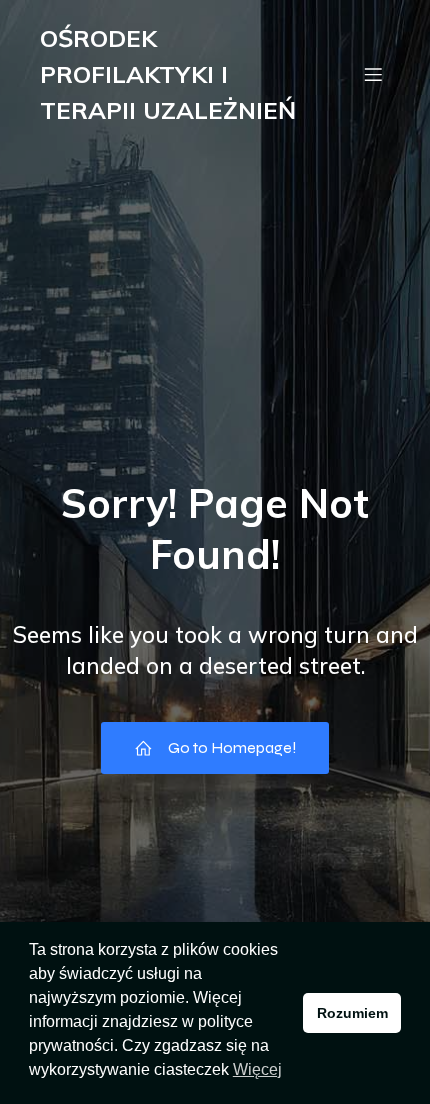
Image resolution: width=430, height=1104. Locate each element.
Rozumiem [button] (352, 1013)
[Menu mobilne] (373, 74)
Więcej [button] (257, 1069)
